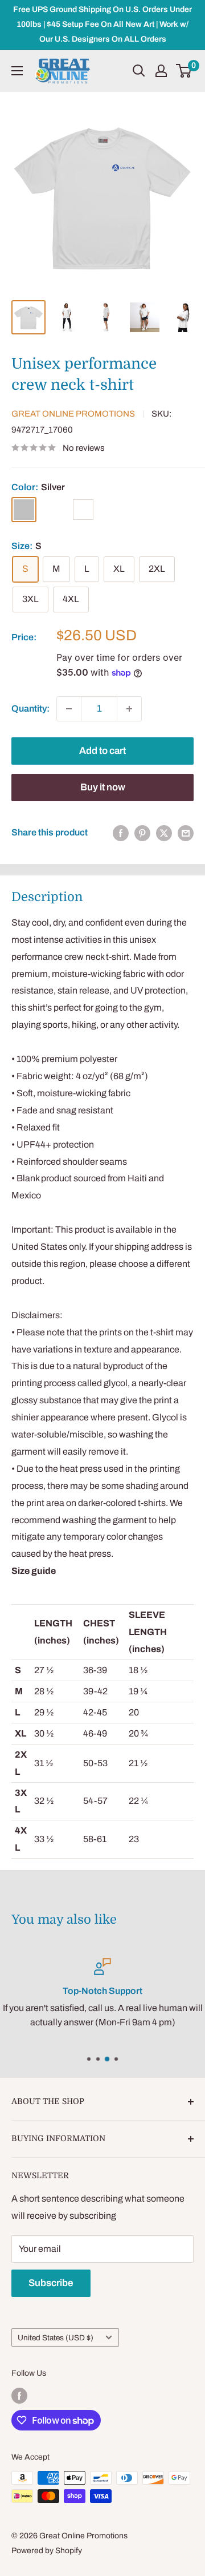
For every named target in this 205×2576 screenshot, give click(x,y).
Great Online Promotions (73, 414)
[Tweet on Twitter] (164, 833)
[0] (184, 71)
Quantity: (30, 708)
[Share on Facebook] (121, 833)
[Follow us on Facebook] (19, 2396)
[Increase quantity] (129, 709)
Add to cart (102, 751)
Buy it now (103, 787)
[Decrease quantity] (69, 709)
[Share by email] (186, 833)
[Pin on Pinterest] (142, 833)
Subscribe (51, 2283)
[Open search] (139, 71)
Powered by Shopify (47, 2551)
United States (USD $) (56, 2338)
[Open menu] (17, 71)
